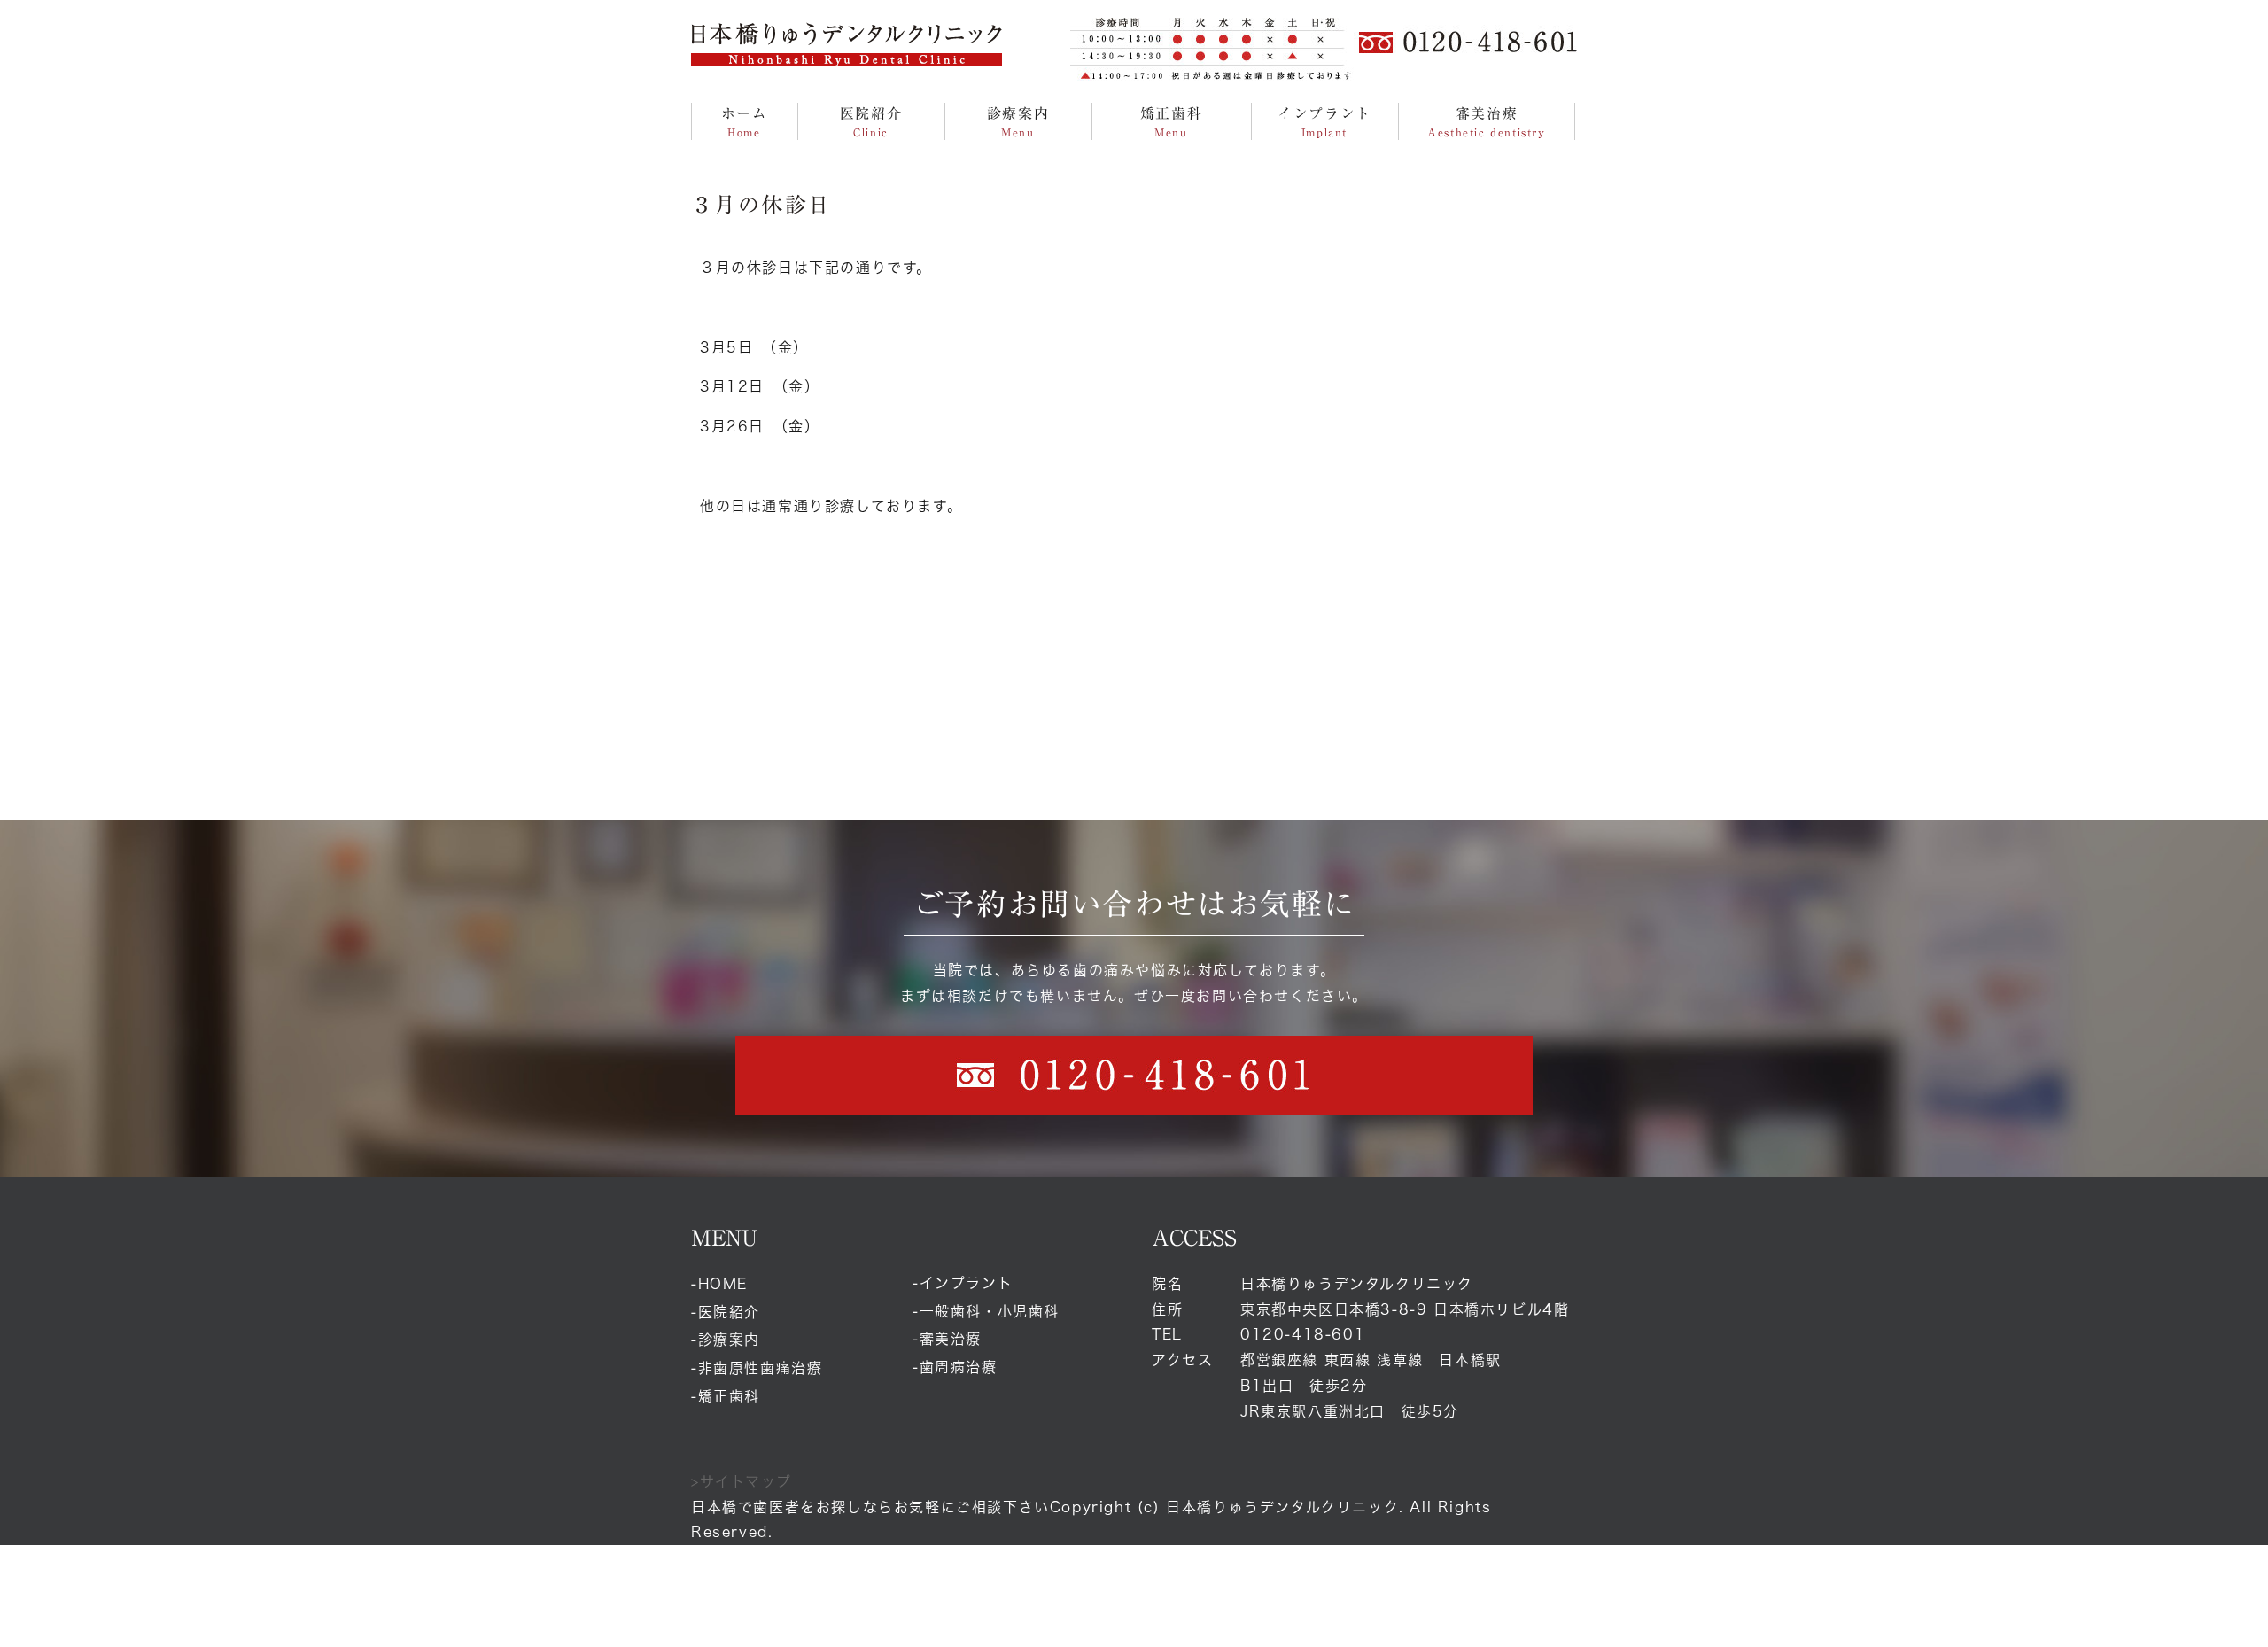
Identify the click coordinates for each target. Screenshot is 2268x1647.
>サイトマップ (741, 1481)
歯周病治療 (959, 1367)
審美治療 (951, 1339)
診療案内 (729, 1340)
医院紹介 (729, 1312)
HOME (723, 1284)
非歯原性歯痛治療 (761, 1368)
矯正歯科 (729, 1396)
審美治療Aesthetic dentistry (1486, 122)
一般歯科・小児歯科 (990, 1311)
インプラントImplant (1324, 122)
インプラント (967, 1283)
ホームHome (745, 122)
